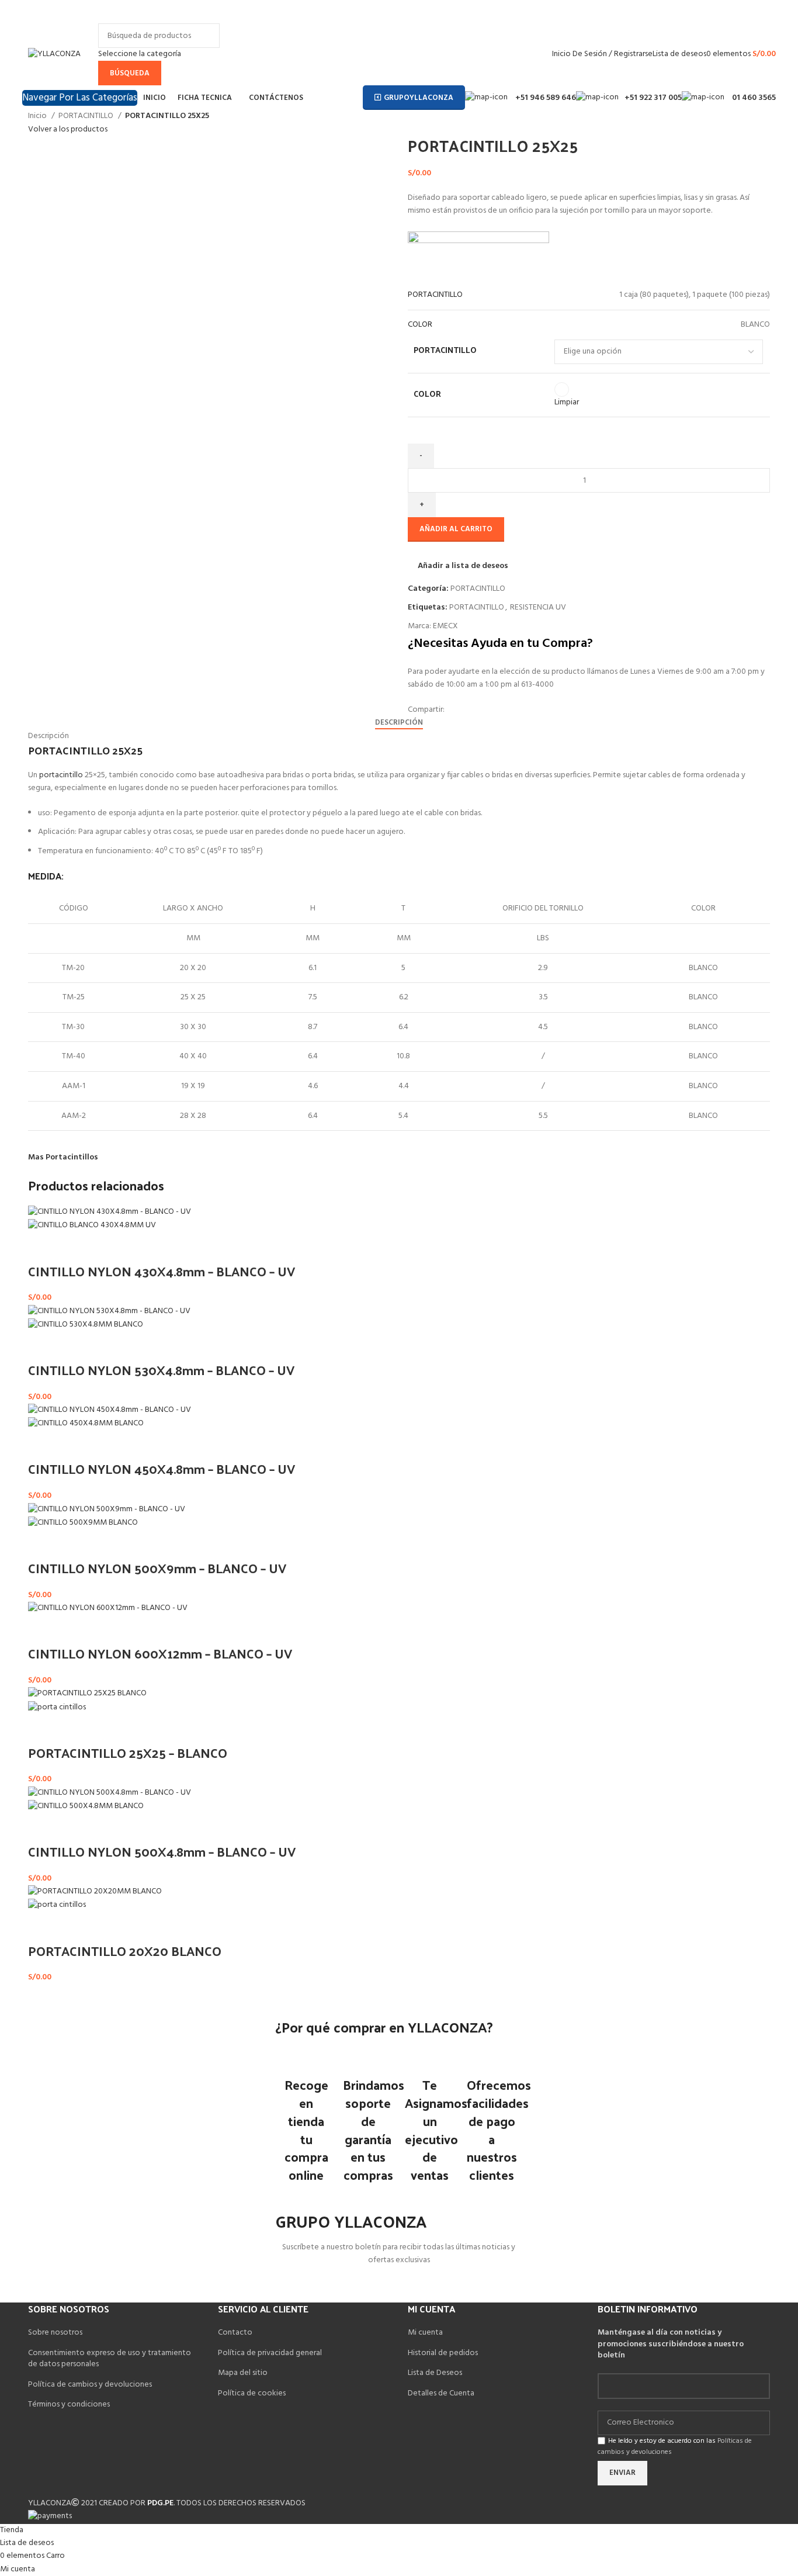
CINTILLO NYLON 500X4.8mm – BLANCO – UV (162, 1851)
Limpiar (567, 402)
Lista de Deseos (435, 2373)
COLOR (427, 394)
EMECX (445, 626)
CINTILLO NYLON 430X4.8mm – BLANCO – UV (162, 1271)
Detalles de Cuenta (441, 2393)
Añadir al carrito (456, 529)
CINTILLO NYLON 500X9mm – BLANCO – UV (157, 1568)
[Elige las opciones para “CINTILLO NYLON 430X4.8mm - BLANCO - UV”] (43, 1248)
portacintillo (61, 775)
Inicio (38, 116)
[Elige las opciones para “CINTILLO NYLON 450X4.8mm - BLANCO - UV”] (43, 1445)
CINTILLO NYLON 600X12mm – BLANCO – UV (160, 1653)
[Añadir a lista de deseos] (74, 1248)
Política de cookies (252, 2393)
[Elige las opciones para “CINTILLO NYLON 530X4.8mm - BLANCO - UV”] (43, 1346)
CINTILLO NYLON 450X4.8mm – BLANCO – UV (162, 1469)
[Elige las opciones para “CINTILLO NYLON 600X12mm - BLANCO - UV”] (43, 1630)
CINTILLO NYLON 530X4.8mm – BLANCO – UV (161, 1370)
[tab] (399, 723)
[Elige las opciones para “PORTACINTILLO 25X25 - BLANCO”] (43, 1729)
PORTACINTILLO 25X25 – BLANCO (128, 1753)
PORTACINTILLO (87, 116)
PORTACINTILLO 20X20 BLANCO (125, 1951)
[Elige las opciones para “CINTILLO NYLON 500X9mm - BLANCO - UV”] (43, 1545)
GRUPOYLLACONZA (419, 98)
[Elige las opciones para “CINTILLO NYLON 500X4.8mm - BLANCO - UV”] (43, 1828)
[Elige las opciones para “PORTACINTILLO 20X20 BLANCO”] (43, 1927)
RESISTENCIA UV (538, 607)
